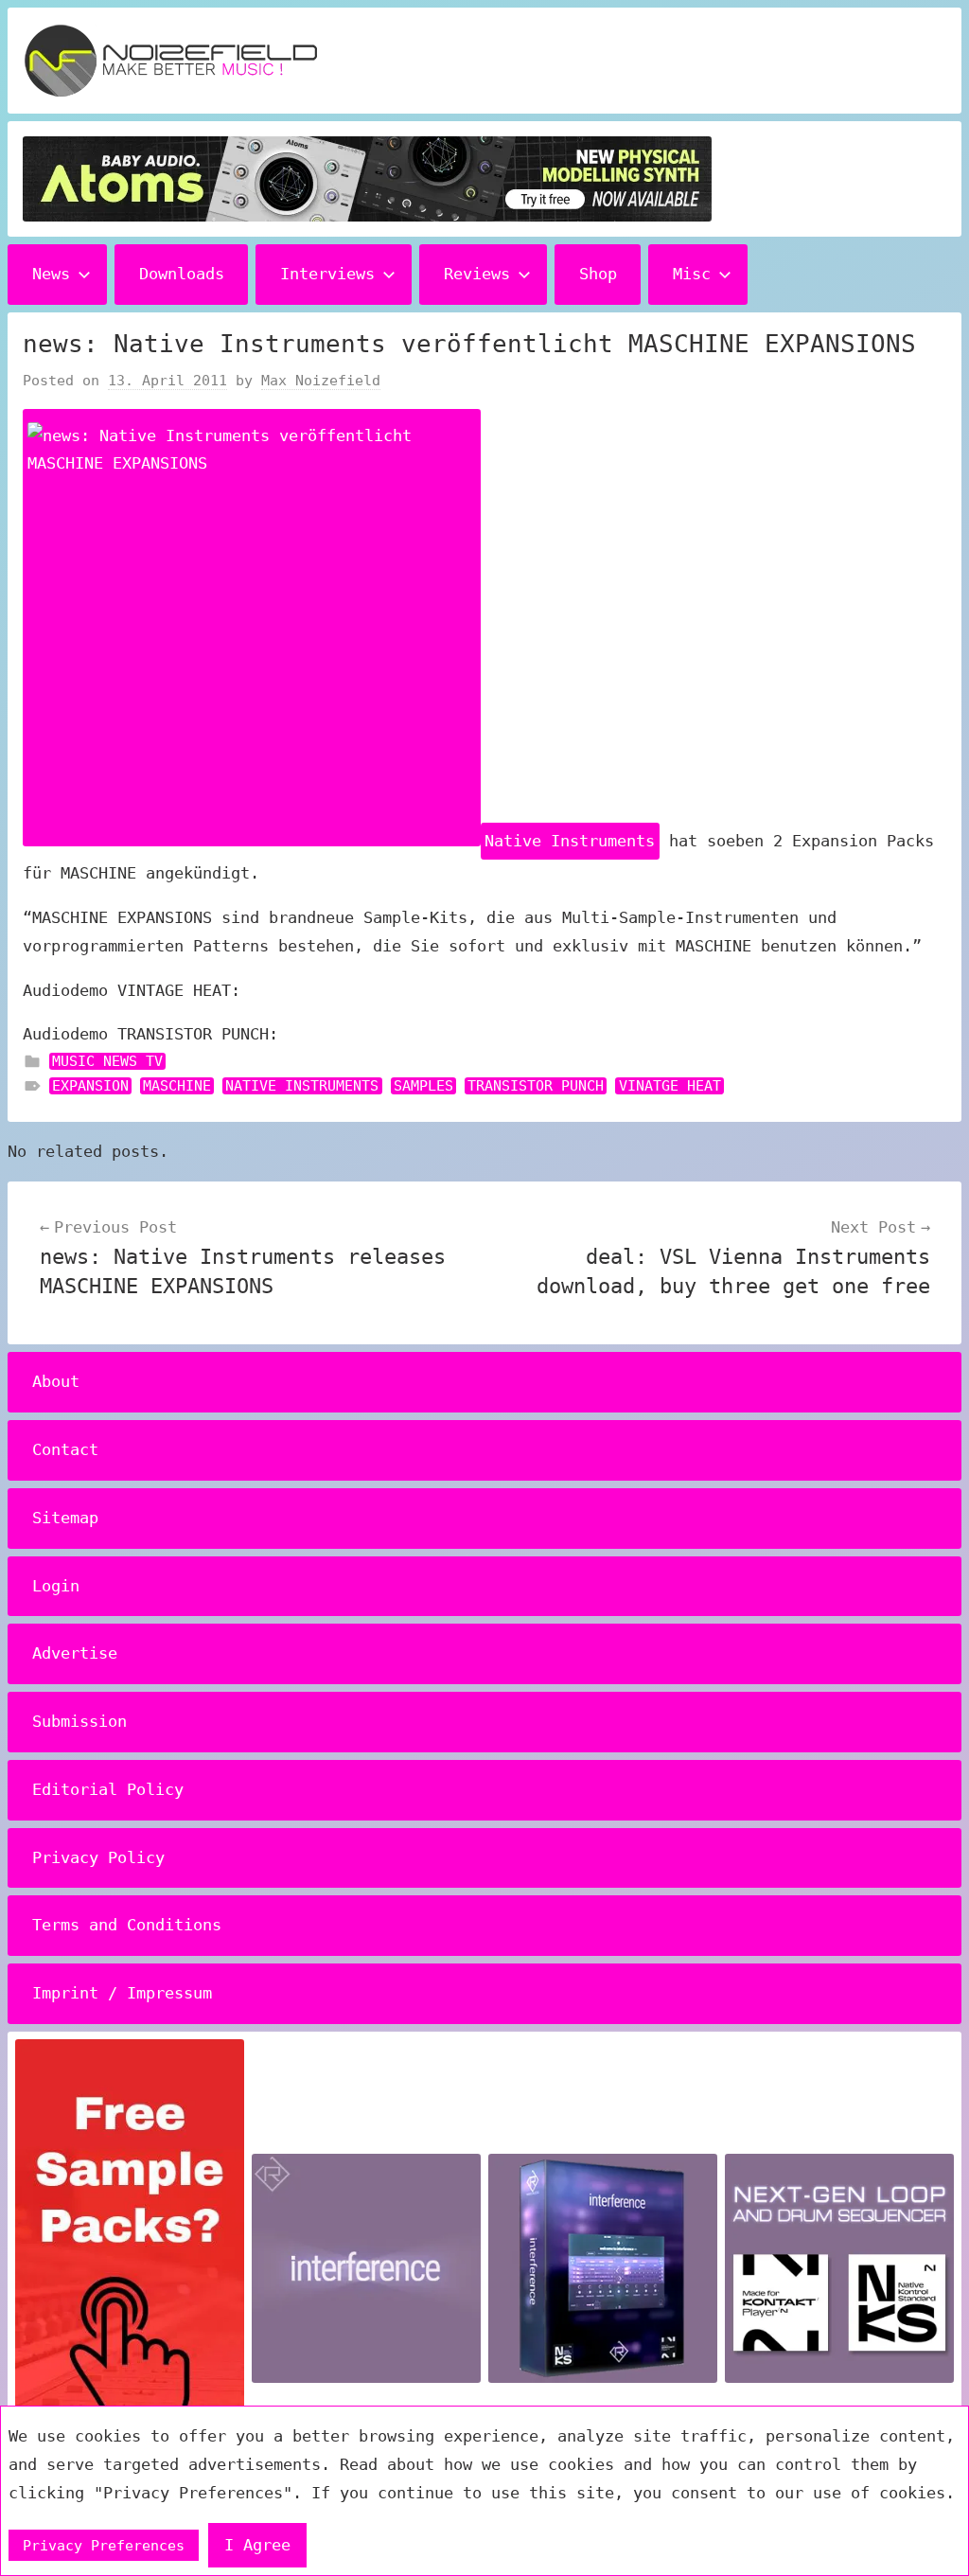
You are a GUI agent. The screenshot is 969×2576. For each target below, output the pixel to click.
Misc (692, 274)
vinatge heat (670, 1086)
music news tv (107, 1061)
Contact (65, 1449)
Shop (598, 274)
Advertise (75, 1653)
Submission (79, 1721)
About (56, 1381)
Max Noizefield (321, 381)
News (51, 274)
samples (423, 1086)
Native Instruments (570, 841)
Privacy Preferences (104, 2546)
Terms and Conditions (127, 1925)
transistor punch (536, 1086)
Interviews (327, 274)
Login (56, 1586)
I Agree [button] (257, 2545)
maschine (177, 1086)
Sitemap (65, 1518)
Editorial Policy (108, 1789)
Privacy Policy (98, 1857)
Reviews (477, 274)
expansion (90, 1086)
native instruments (302, 1086)
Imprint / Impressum (122, 1993)
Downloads (182, 274)
